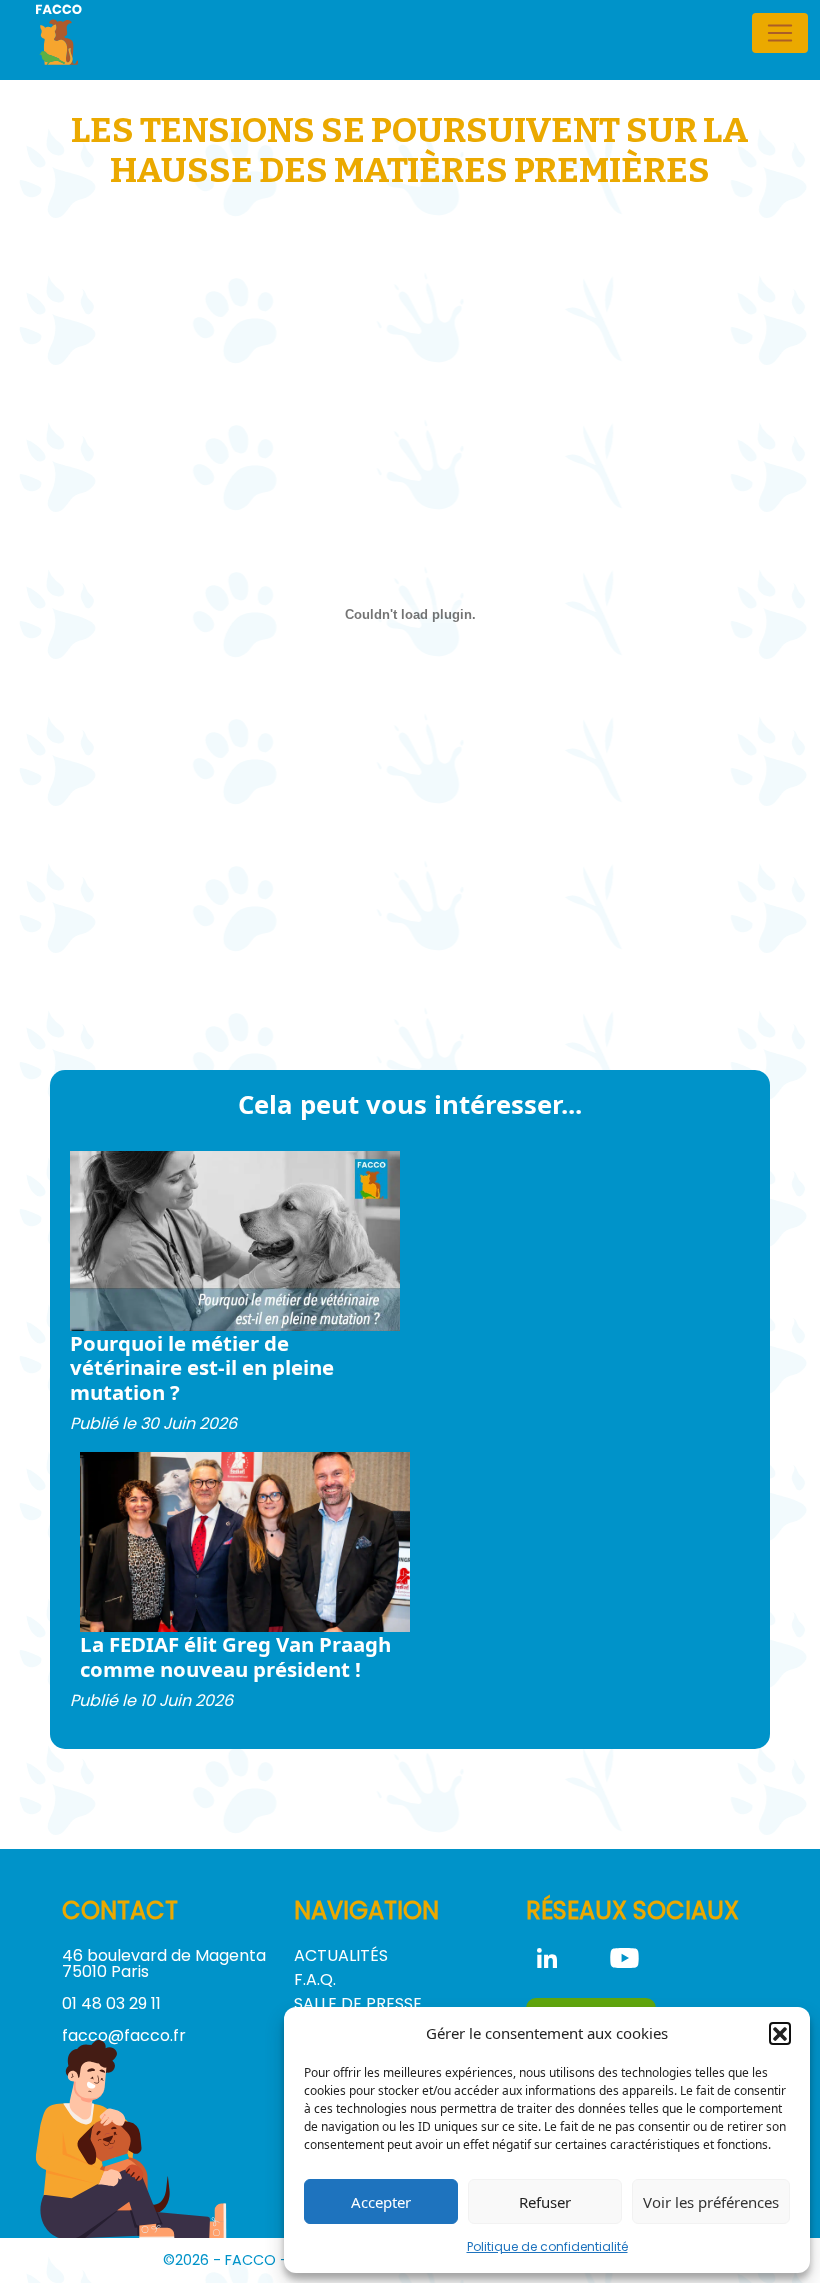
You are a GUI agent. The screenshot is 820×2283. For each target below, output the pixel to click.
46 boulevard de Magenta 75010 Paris (164, 1963)
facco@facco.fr (124, 2035)
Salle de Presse (358, 2003)
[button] (780, 2033)
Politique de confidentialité (547, 2246)
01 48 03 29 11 (111, 2003)
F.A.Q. (315, 1979)
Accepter (381, 2202)
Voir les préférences (711, 2202)
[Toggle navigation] (780, 33)
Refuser (545, 2202)
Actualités (341, 1955)
